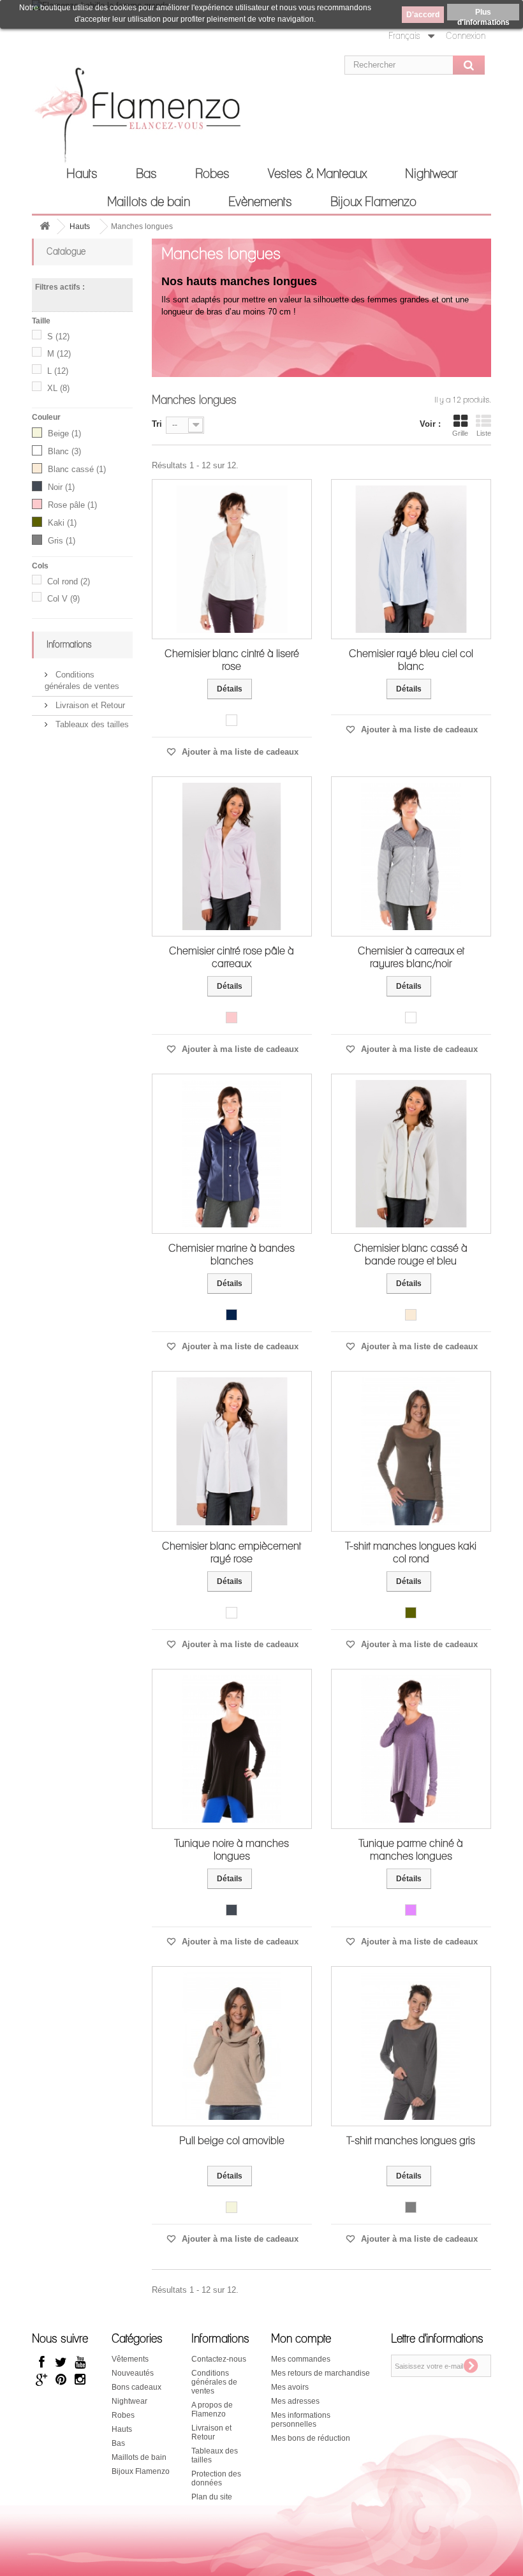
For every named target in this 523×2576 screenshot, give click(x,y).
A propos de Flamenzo (212, 2409)
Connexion (466, 36)
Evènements (260, 202)
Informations (69, 645)
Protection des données (216, 2478)
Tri (157, 424)
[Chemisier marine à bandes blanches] (232, 1154)
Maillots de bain (149, 202)
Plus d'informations (483, 14)
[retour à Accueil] (45, 227)
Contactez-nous (219, 2359)
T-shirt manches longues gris (411, 2141)
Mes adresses (295, 2401)
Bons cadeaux (136, 2387)
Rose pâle (72, 505)
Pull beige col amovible (232, 2141)
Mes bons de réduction (311, 2438)
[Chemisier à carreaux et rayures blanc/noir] (411, 856)
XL (58, 388)
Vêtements (130, 2359)
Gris (62, 541)
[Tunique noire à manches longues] (232, 1749)
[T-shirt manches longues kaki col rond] (411, 1451)
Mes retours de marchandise (320, 2373)
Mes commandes (301, 2359)
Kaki (62, 523)
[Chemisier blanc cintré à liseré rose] (232, 559)
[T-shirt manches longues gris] (411, 2046)
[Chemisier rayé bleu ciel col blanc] (411, 559)
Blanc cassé (77, 469)
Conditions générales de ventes (214, 2382)
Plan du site (212, 2497)
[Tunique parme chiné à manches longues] (411, 1749)
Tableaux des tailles (91, 724)
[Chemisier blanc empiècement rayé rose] (232, 1451)
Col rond (69, 581)
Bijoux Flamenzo (373, 202)
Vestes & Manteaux (317, 174)
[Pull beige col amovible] (232, 2046)
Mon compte (301, 2339)
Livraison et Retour (89, 705)
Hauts (82, 174)
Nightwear (431, 174)
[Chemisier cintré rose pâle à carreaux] (232, 856)
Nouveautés (133, 2373)
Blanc (64, 451)
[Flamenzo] (102, 119)
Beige (64, 433)
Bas (146, 174)
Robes (212, 174)
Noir (61, 487)
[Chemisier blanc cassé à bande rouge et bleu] (411, 1154)
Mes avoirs (290, 2387)
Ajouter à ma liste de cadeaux (239, 752)
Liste (484, 433)
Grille (460, 433)
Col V (63, 599)
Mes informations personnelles (301, 2420)
